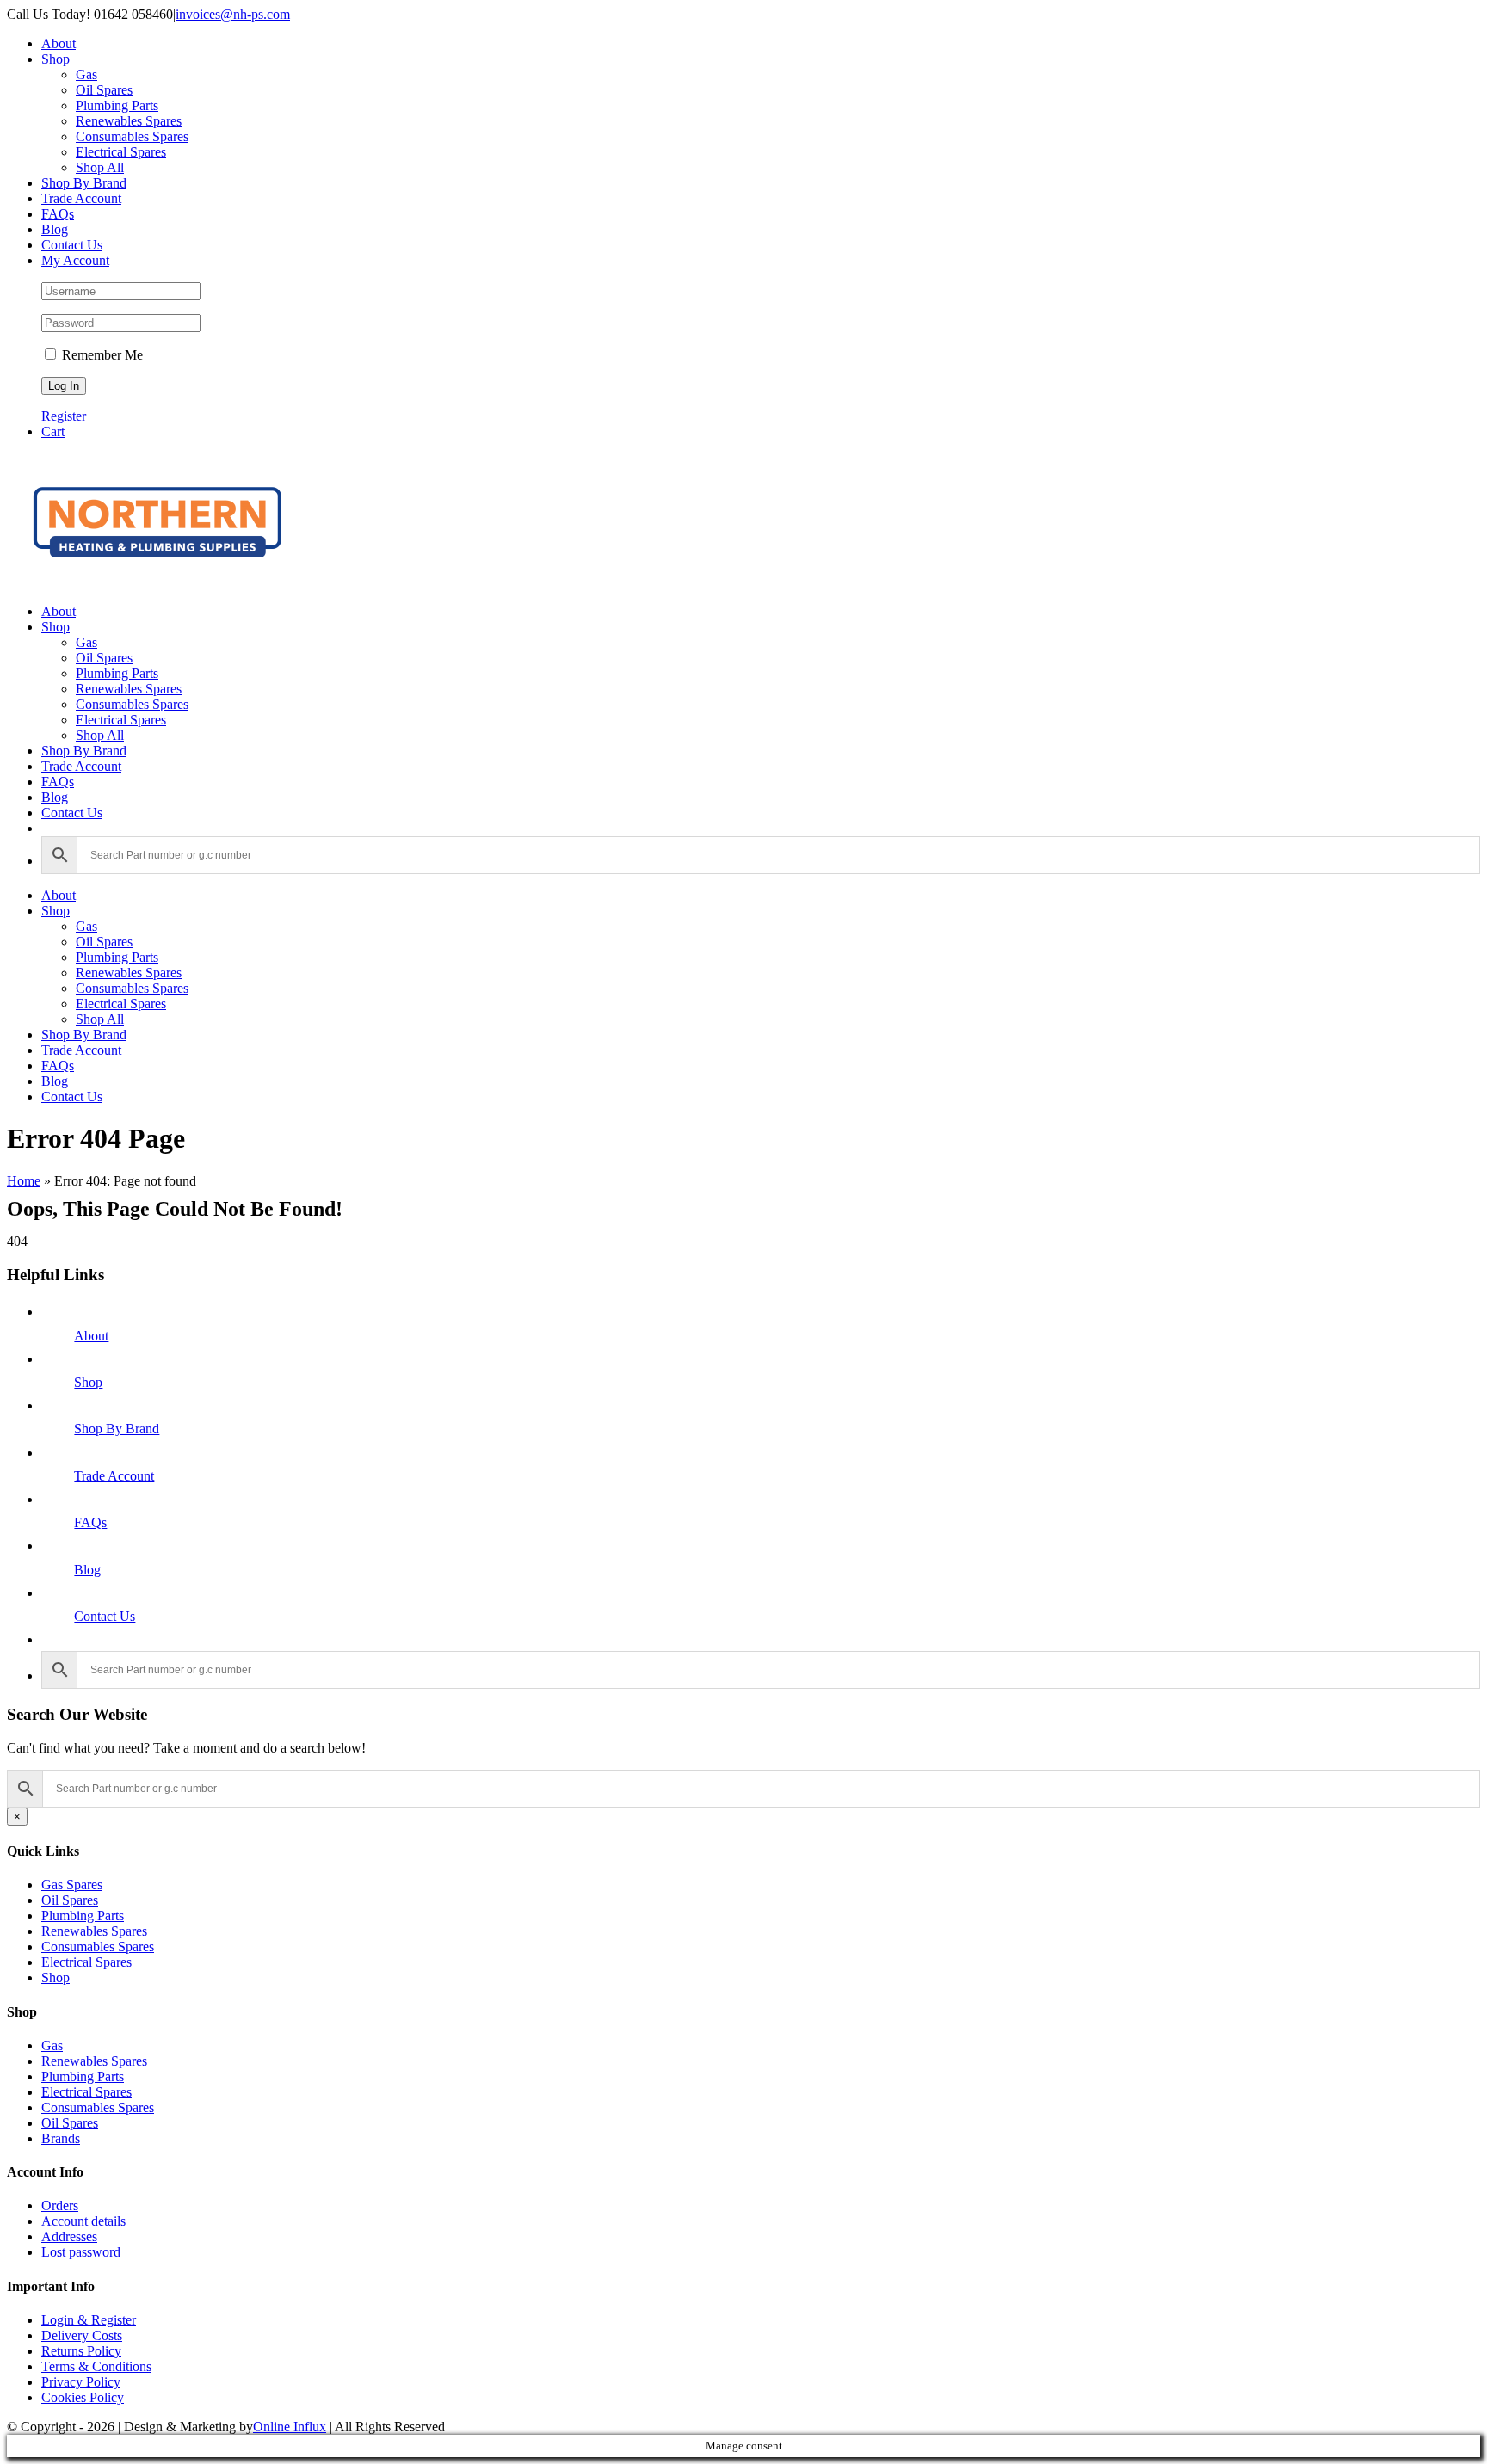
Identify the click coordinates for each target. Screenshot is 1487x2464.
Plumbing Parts (83, 1916)
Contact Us (105, 1616)
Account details (83, 2221)
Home (24, 1181)
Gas (52, 2045)
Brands (61, 2138)
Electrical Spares (86, 1962)
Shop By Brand (117, 1429)
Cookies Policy (83, 2397)
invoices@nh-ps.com (233, 14)
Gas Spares (72, 1885)
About (91, 1336)
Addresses (69, 2236)
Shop (88, 1382)
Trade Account (114, 1476)
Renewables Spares (94, 1931)
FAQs (90, 1522)
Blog (87, 1570)
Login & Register (89, 2320)
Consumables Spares (98, 1947)
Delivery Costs (82, 2335)
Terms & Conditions (96, 2366)
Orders (60, 2205)
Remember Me (101, 355)
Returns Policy (81, 2351)
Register (64, 416)
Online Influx (290, 2427)
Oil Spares (70, 1900)
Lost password (81, 2252)
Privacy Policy (81, 2382)
